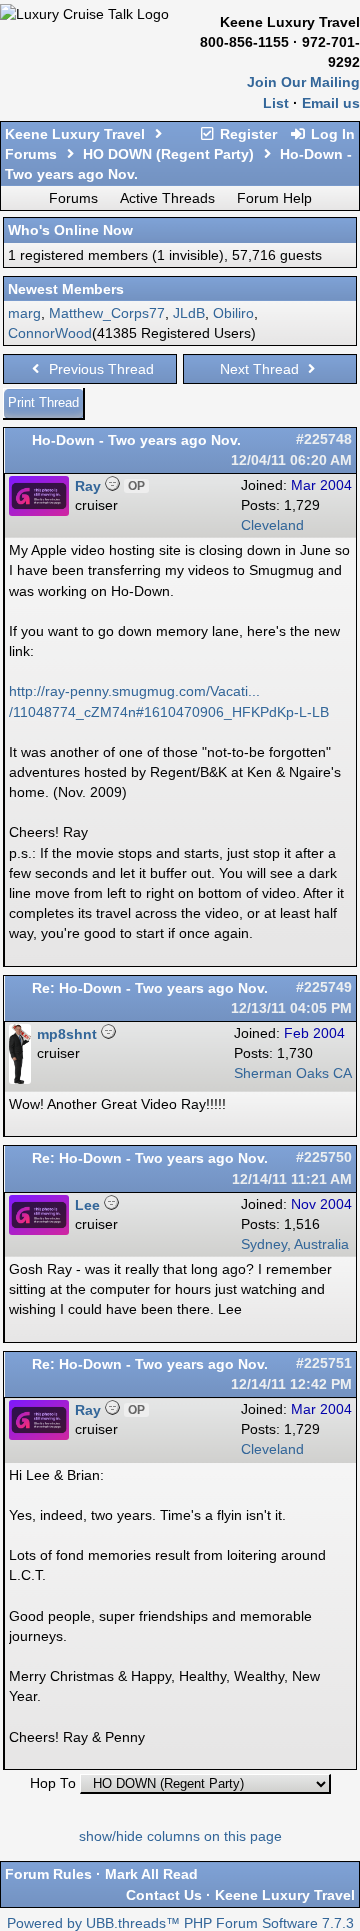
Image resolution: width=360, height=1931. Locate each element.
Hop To (53, 1783)
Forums (31, 154)
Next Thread (261, 369)
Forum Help (274, 198)
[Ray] (39, 511)
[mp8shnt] (20, 1079)
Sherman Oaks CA (293, 1073)
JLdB (189, 313)
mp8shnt (67, 1034)
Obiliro (233, 313)
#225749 (324, 987)
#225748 (324, 439)
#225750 (324, 1157)
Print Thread (43, 402)
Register (246, 134)
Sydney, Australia (295, 1244)
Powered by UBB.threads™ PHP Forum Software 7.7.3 (180, 1923)
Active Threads (167, 198)
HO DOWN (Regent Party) (168, 154)
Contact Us (164, 1895)
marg (24, 313)
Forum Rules (48, 1874)
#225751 (324, 1363)
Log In (331, 134)
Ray (88, 486)
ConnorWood (50, 333)
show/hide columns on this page (180, 1836)
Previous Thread (99, 369)
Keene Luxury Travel (75, 134)
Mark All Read (151, 1874)
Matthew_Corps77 (107, 313)
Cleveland (272, 525)
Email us (331, 103)
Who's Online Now (70, 230)
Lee (87, 1205)
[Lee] (39, 1230)
